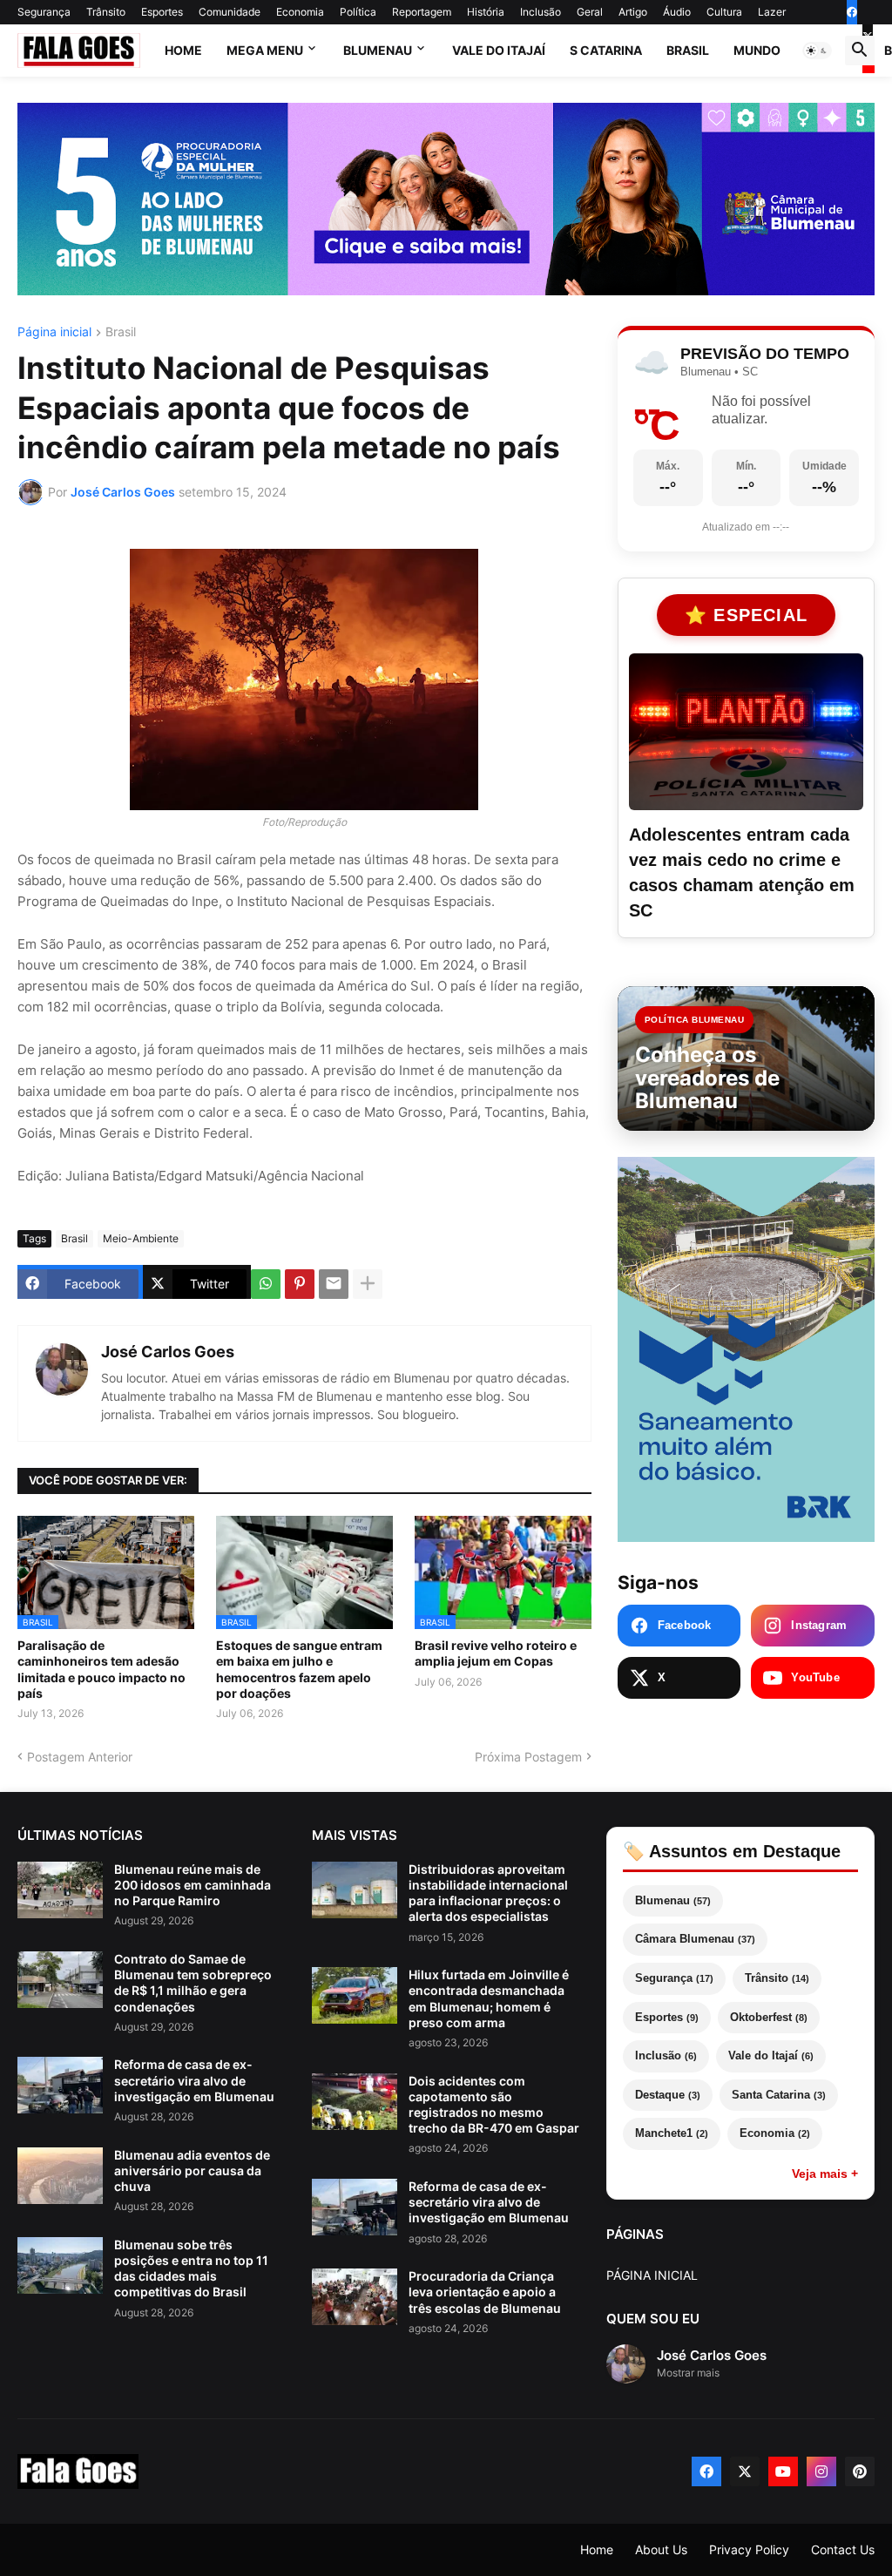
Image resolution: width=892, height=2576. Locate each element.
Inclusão (541, 12)
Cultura (724, 12)
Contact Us (843, 2549)
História (486, 12)
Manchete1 (672, 2133)
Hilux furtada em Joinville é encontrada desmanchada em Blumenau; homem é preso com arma (489, 1998)
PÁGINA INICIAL (652, 2275)
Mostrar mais (688, 2373)
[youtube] (783, 2471)
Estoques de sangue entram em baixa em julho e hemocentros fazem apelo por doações (299, 1669)
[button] (817, 51)
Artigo (633, 12)
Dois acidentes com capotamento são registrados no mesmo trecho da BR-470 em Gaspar (494, 2105)
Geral (590, 12)
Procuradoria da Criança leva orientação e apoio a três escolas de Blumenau (485, 2292)
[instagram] (821, 2471)
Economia (300, 12)
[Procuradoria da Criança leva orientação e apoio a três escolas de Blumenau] (355, 2297)
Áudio (677, 12)
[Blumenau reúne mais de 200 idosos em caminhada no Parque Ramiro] (60, 1890)
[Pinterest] (300, 1284)
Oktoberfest (769, 2017)
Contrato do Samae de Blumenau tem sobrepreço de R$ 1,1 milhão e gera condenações (193, 1983)
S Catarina (606, 50)
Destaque (668, 2095)
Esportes (162, 12)
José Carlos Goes (168, 1352)
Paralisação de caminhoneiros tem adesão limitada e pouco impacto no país (101, 1669)
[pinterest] (860, 2471)
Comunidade (230, 12)
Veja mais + (825, 2174)
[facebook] (852, 12)
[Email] (334, 1284)
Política (358, 12)
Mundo (757, 50)
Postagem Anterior (80, 1757)
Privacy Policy (749, 2549)
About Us (661, 2549)
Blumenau (378, 50)
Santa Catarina (779, 2095)
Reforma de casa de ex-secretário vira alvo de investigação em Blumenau (194, 2080)
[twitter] (745, 2471)
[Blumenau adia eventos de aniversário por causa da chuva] (60, 2176)
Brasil (688, 50)
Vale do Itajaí (499, 50)
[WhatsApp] (266, 1284)
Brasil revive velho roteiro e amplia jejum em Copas (496, 1653)
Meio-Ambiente (141, 1238)
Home (183, 50)
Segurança (44, 12)
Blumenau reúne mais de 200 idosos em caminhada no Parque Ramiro (193, 1885)
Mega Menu (265, 50)
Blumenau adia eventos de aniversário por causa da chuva (192, 2170)
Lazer (772, 12)
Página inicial (54, 332)
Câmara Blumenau (695, 1939)
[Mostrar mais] (368, 1284)
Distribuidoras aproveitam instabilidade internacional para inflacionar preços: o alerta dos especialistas (488, 1893)
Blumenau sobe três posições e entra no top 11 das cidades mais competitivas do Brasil (191, 2268)
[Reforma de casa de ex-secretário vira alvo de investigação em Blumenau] (60, 2085)
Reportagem (422, 12)
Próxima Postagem (528, 1757)
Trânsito (106, 12)
